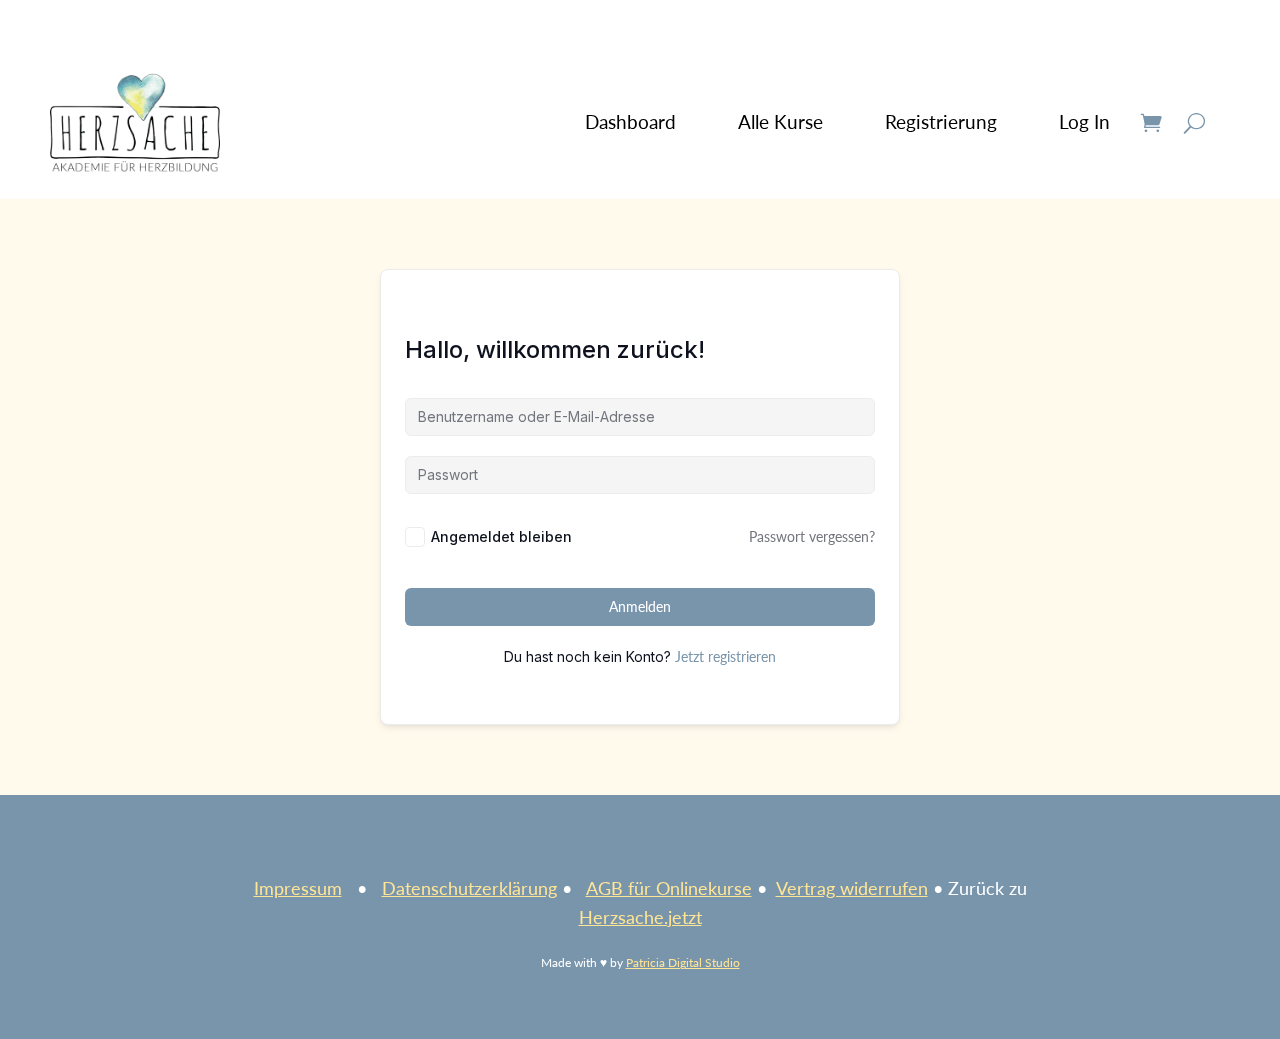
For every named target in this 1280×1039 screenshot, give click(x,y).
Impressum (298, 888)
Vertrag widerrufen (852, 888)
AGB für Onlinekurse (669, 888)
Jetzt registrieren (725, 656)
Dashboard (630, 121)
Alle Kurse (780, 121)
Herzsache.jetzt (640, 917)
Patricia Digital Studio (683, 962)
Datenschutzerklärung (469, 888)
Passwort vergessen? (812, 536)
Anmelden (640, 606)
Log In (1084, 121)
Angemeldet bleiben (501, 536)
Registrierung (941, 121)
